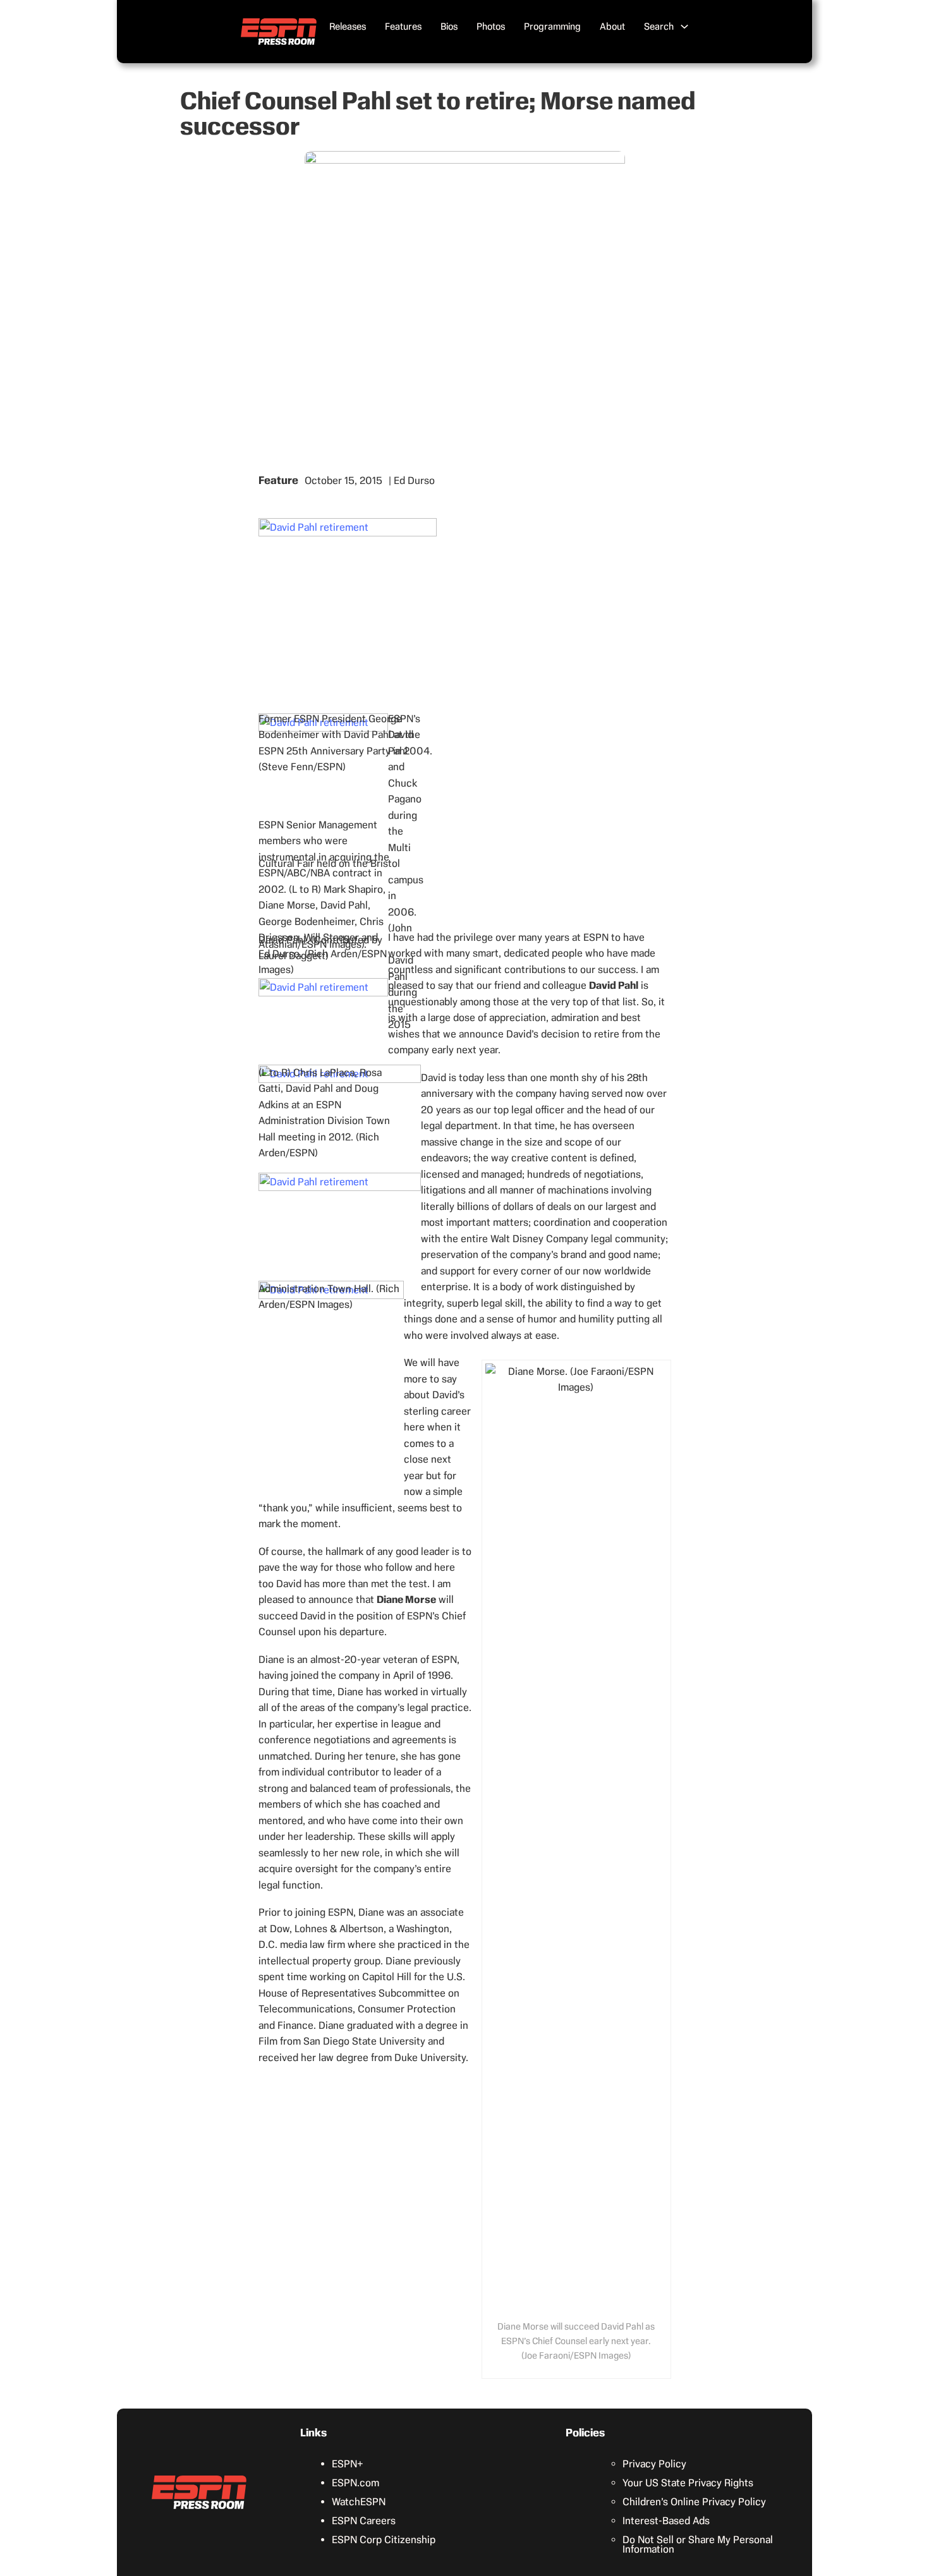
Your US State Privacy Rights (688, 2483)
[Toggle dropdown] (684, 27)
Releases (348, 27)
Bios (449, 27)
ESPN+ (348, 2464)
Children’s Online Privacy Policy (694, 2502)
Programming (552, 27)
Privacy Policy (654, 2464)
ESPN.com (355, 2483)
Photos (491, 27)
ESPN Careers (364, 2521)
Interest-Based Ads (666, 2521)
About (612, 27)
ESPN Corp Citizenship (384, 2540)
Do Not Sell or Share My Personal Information (698, 2544)
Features (403, 27)
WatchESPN (359, 2502)
